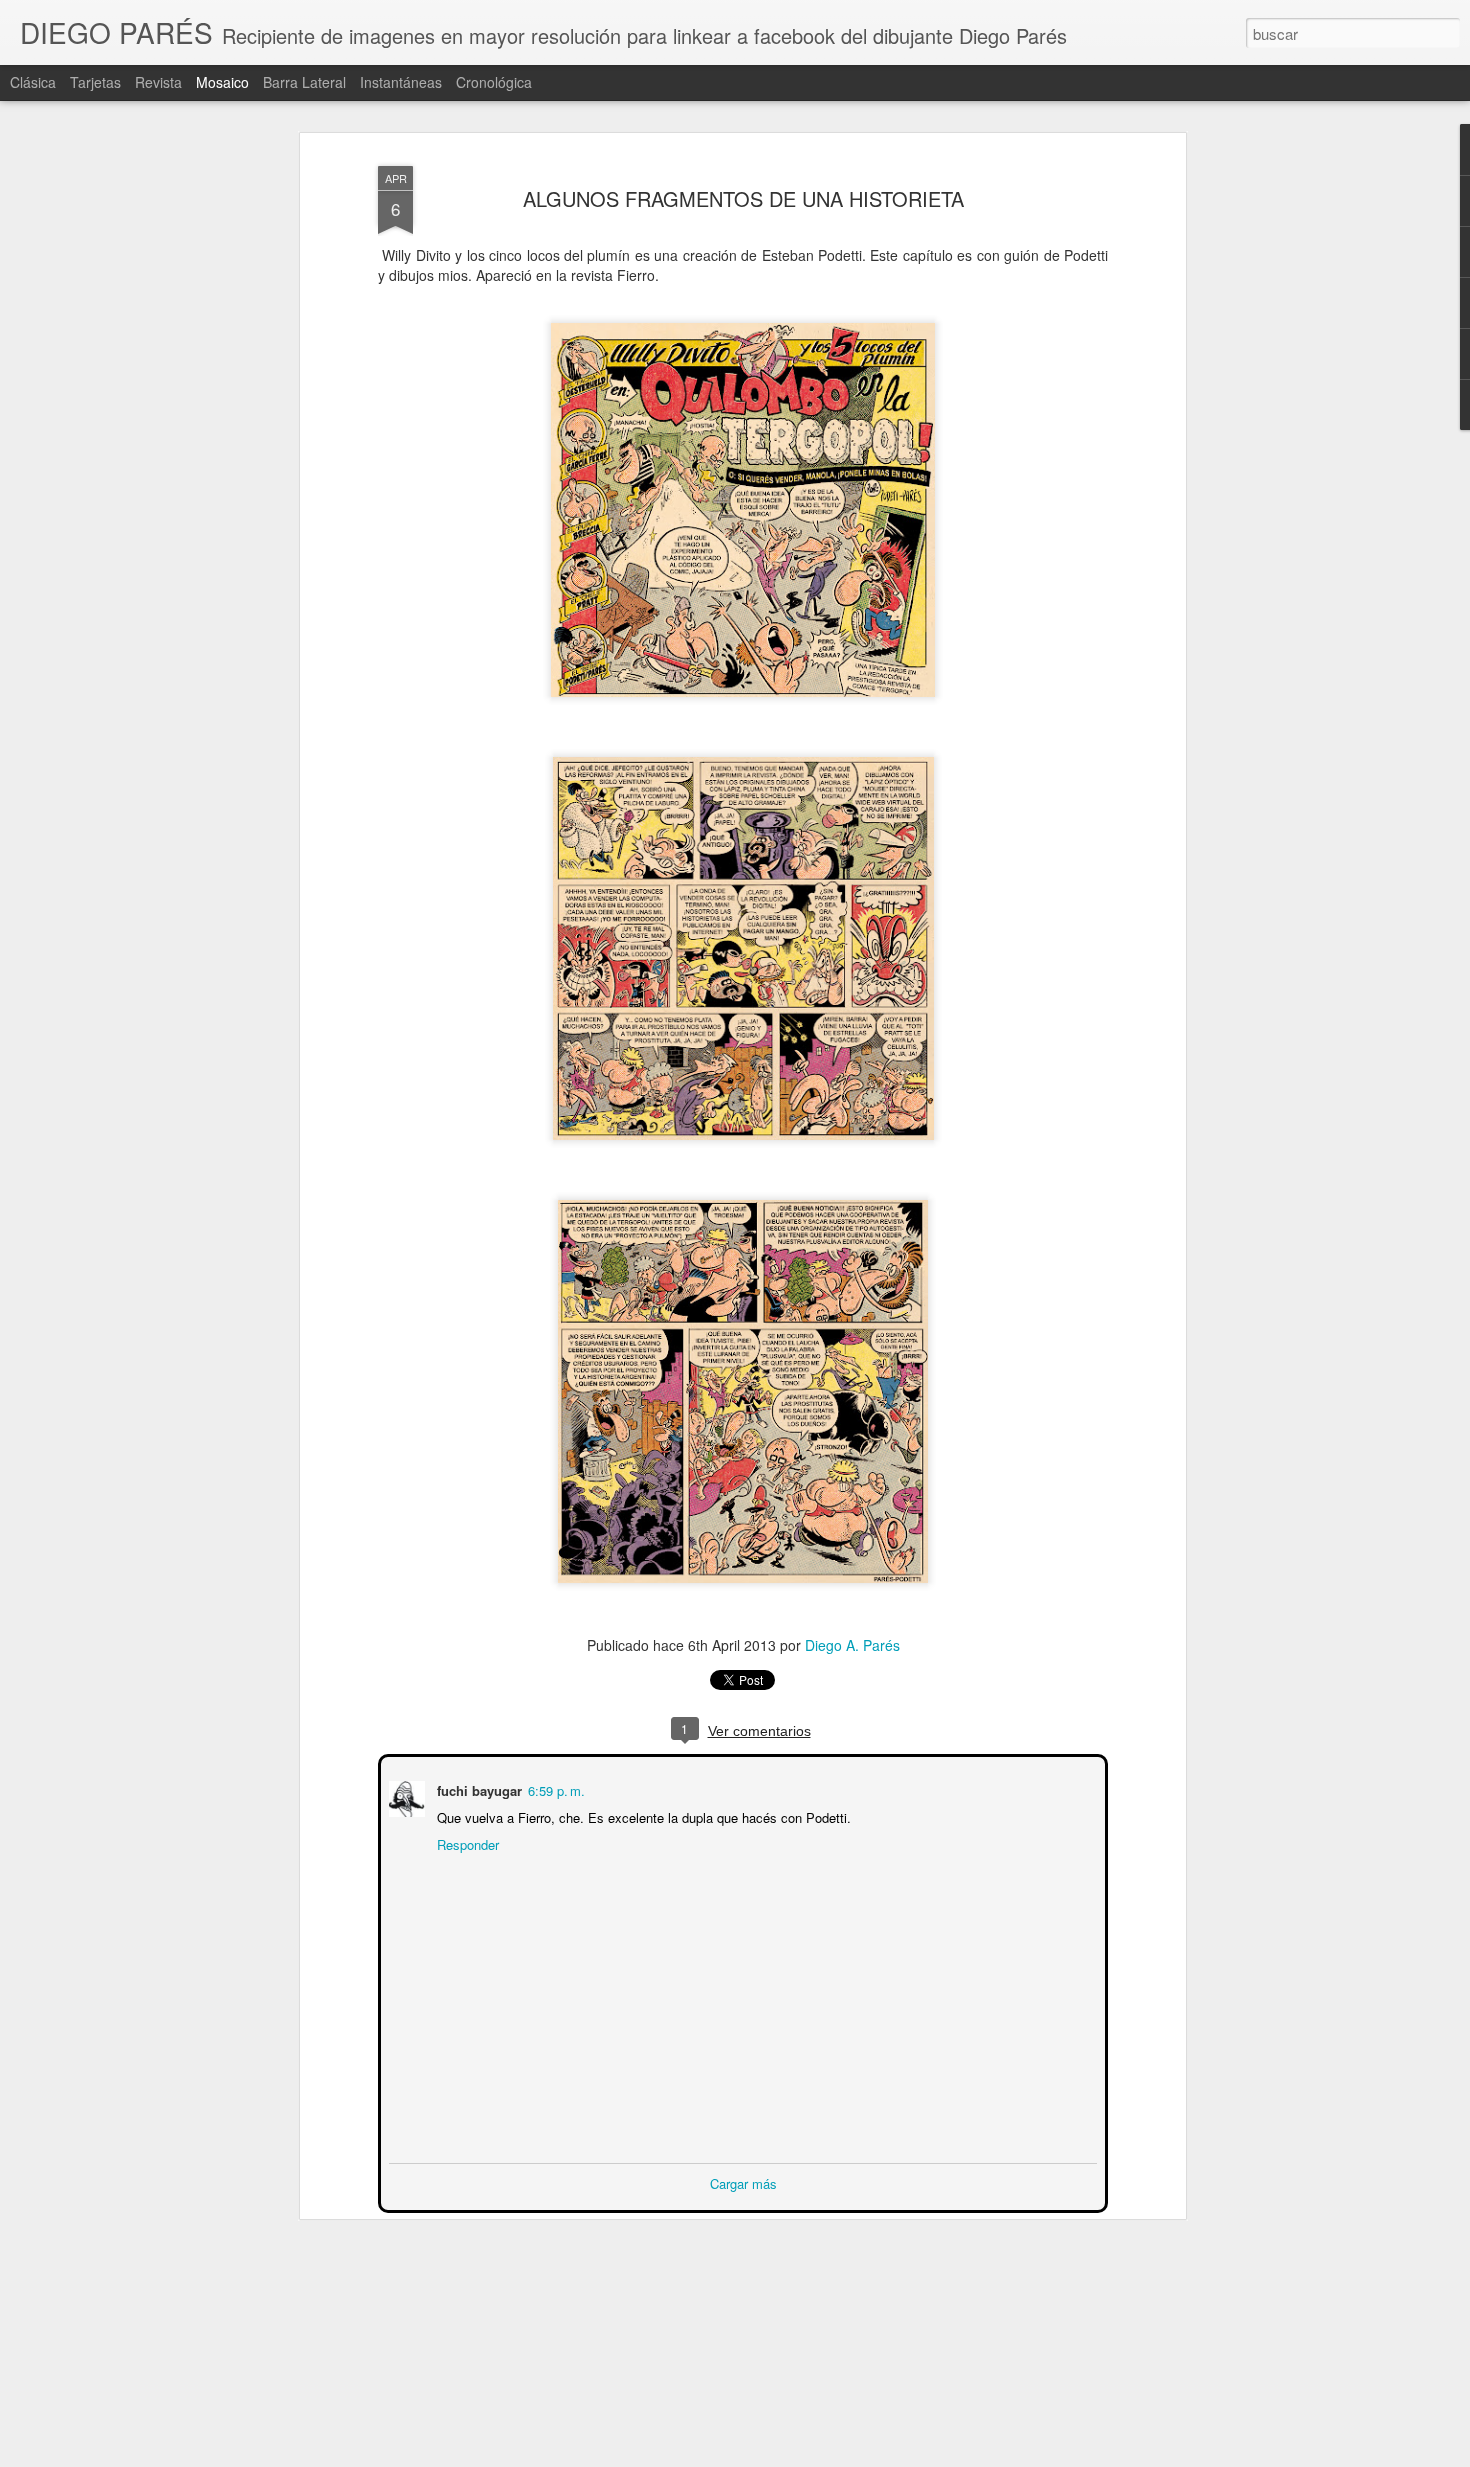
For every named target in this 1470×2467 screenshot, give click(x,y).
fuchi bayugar (477, 1788)
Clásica (33, 82)
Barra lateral (304, 82)
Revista (158, 82)
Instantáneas (401, 82)
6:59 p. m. (554, 1788)
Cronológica (494, 82)
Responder (466, 1842)
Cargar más (743, 2181)
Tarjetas (95, 82)
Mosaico (222, 82)
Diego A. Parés (852, 1645)
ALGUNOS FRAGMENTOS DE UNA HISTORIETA (743, 198)
